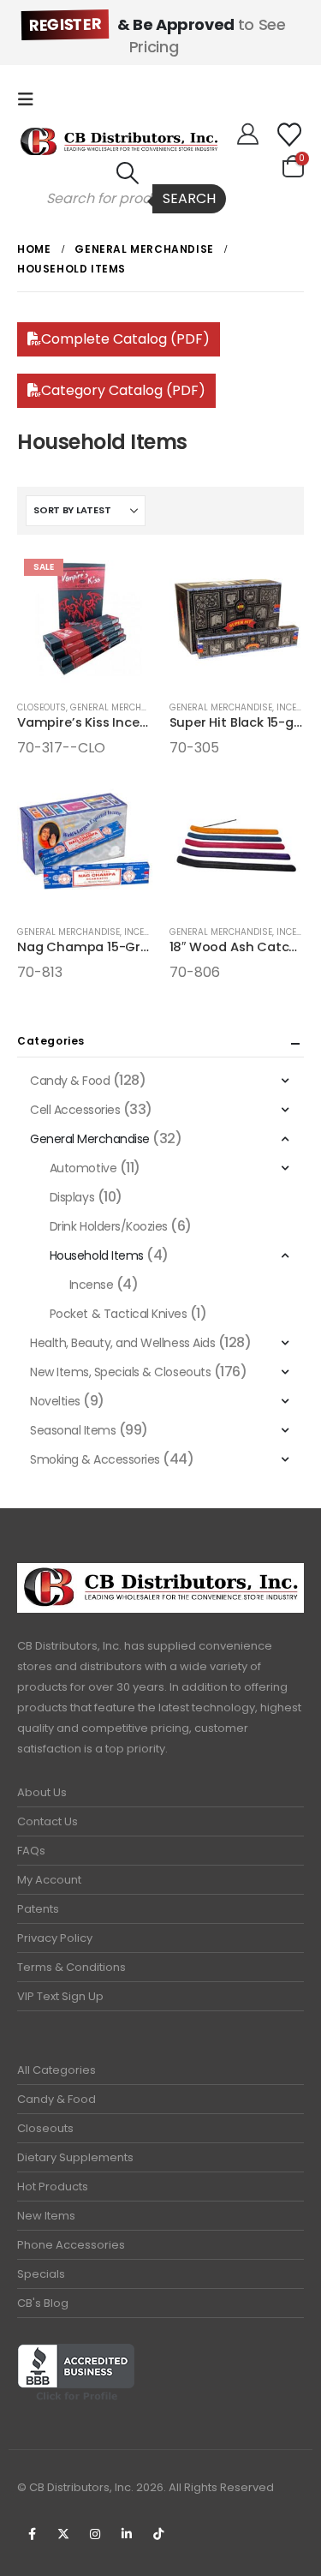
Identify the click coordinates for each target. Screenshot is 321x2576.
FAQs (31, 1851)
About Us (42, 1792)
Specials (41, 2274)
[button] (31, 99)
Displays (72, 1197)
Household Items (97, 1255)
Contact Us (48, 1821)
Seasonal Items (73, 1430)
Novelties (55, 1401)
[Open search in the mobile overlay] (128, 199)
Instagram (95, 2534)
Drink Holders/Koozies (109, 1226)
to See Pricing (157, 36)
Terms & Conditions (71, 1967)
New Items (46, 2216)
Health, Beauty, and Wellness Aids (122, 1343)
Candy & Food (70, 1081)
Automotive (83, 1168)
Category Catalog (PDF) (123, 390)
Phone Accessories (71, 2245)
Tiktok (158, 2534)
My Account (49, 1880)
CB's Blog (43, 2303)
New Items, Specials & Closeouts (120, 1372)
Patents (38, 1909)
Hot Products (53, 2187)
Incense (295, 707)
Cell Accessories (75, 1110)
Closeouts (42, 707)
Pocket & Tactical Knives (118, 1314)
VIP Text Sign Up (60, 1996)
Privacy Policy (55, 1938)
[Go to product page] (237, 620)
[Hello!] (248, 135)
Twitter (63, 2534)
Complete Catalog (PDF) (125, 339)
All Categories (56, 2070)
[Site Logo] (119, 141)
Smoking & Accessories (95, 1459)
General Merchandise (122, 707)
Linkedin (127, 2534)
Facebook (32, 2534)
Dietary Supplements (75, 2157)
